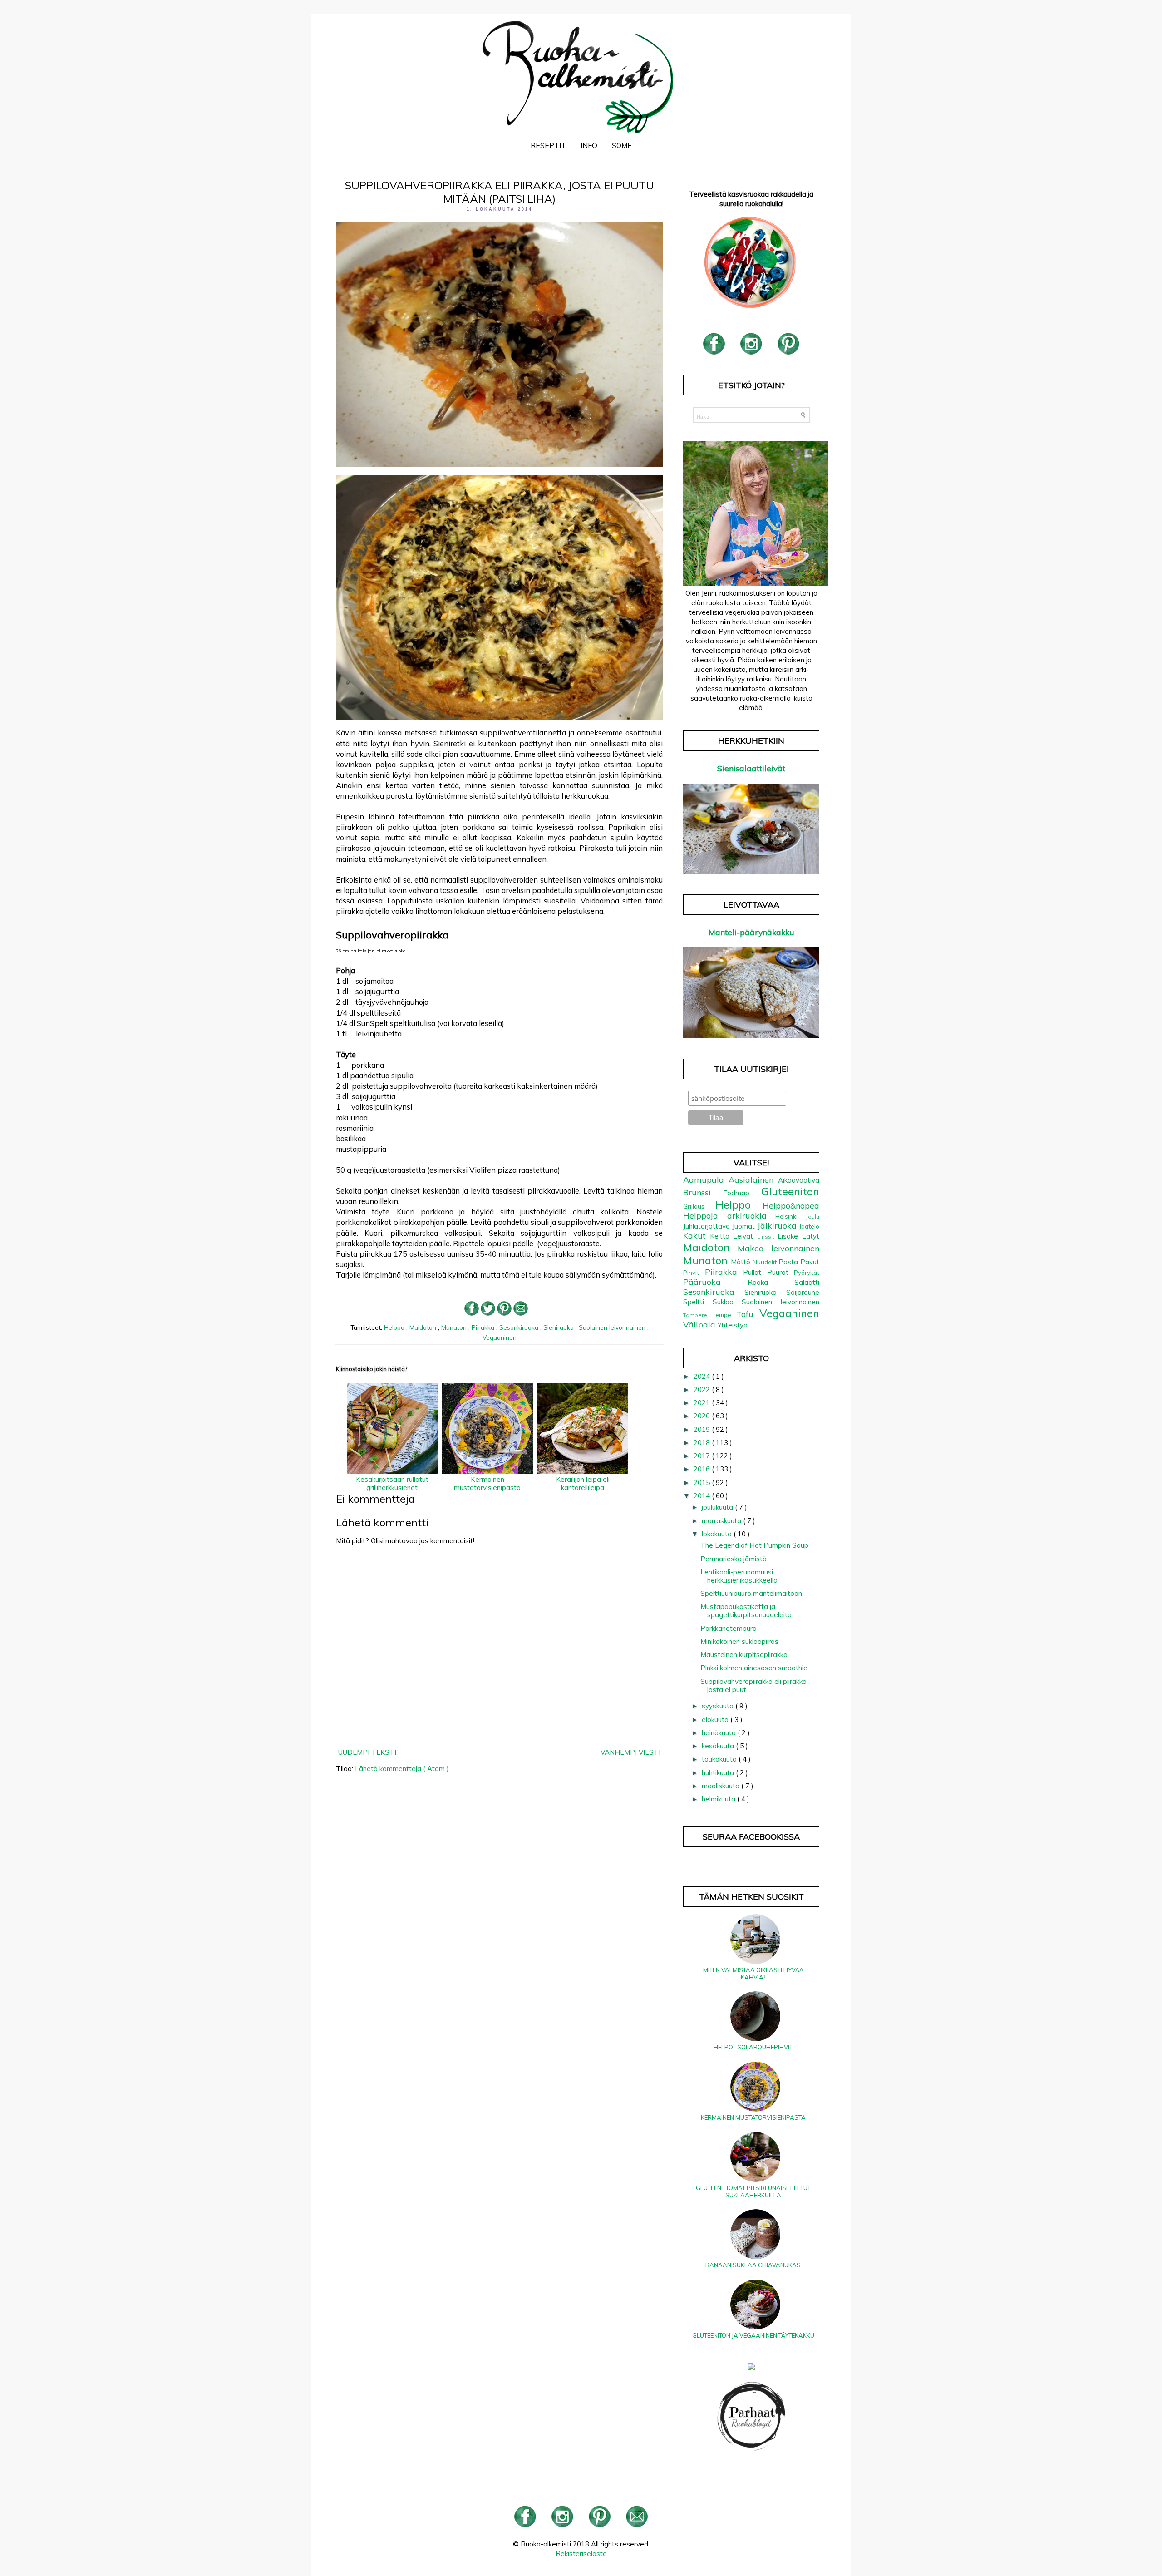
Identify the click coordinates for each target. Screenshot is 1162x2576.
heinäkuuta (720, 1733)
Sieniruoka (559, 1327)
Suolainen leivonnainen (613, 1327)
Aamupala (706, 1180)
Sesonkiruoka (520, 1327)
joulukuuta (718, 1507)
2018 (703, 1443)
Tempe (724, 1315)
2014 (703, 1496)
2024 (703, 1376)
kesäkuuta (719, 1746)
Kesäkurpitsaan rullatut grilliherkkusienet (392, 1483)
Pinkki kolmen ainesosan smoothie (754, 1668)
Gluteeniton (790, 1191)
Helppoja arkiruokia (729, 1216)
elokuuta (716, 1720)
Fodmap (742, 1193)
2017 (703, 1456)
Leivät (745, 1236)
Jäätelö (809, 1226)
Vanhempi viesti (630, 1752)
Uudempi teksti (367, 1752)
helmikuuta (719, 1799)
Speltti (698, 1302)
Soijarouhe (803, 1292)
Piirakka (484, 1327)
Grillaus (699, 1206)
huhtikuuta (719, 1773)
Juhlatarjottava (708, 1226)
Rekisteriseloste (581, 2554)
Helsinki (791, 1216)
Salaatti (807, 1282)
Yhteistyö (733, 1325)
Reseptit (548, 145)
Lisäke (790, 1236)
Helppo (395, 1327)
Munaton (455, 1327)
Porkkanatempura (729, 1628)
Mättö (742, 1262)
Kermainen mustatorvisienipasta (487, 1483)
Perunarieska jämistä (734, 1559)
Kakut (697, 1236)
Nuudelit (766, 1262)
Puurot (781, 1272)
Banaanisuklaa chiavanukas (753, 2265)
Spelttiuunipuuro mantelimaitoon (751, 1593)
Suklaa (727, 1302)
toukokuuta (720, 1759)
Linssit (768, 1236)
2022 (703, 1389)
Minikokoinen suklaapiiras (739, 1641)
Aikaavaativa (799, 1180)
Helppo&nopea (791, 1206)
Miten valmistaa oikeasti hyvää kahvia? (753, 1974)
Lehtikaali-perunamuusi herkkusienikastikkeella (739, 1576)
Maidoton (424, 1327)
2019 (703, 1429)
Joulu (813, 1216)
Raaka (771, 1282)
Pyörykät (807, 1272)
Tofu (748, 1314)
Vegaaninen (500, 1337)
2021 (703, 1403)
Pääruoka (715, 1282)
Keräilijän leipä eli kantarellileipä (583, 1483)
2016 (703, 1469)
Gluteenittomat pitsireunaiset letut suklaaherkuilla (753, 2191)
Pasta (789, 1262)
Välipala (700, 1325)
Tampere (698, 1315)
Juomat (745, 1226)
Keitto (722, 1236)
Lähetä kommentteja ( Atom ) (402, 1769)
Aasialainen (753, 1180)
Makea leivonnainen (778, 1248)
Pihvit (694, 1272)
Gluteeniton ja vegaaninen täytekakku (753, 2335)
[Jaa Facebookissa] (472, 1313)
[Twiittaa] (488, 1313)
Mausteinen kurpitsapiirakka (744, 1655)
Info (589, 145)
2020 (703, 1416)
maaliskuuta (721, 1786)
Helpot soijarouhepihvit (753, 2047)
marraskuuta (722, 1521)
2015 (703, 1483)
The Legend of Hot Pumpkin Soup (754, 1545)
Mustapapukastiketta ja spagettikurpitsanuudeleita (746, 1611)
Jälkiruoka (778, 1226)
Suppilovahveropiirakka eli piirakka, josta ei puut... (754, 1685)
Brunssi (703, 1192)
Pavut (810, 1262)
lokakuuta (718, 1534)
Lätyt (811, 1236)
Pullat (755, 1272)
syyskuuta (719, 1706)
